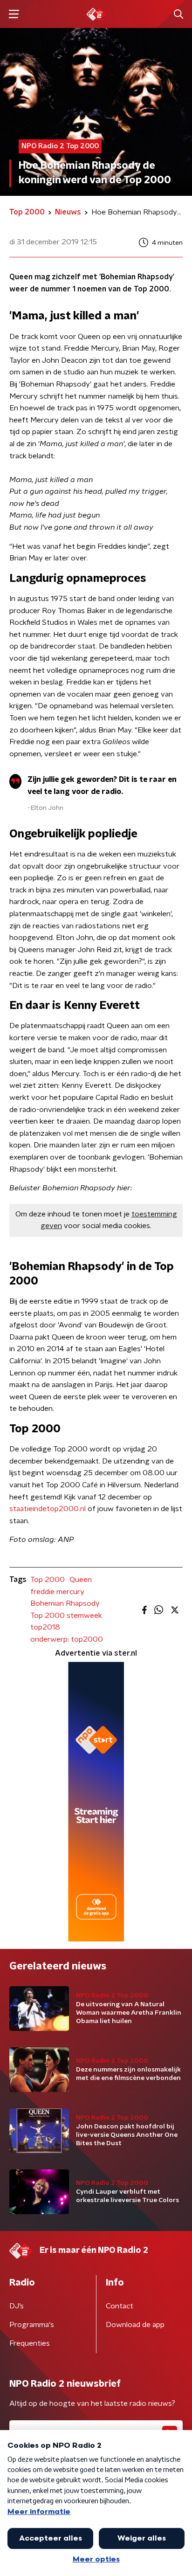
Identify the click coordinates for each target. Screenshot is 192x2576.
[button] (14, 14)
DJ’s (17, 2306)
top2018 (45, 1627)
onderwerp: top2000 (67, 1639)
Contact (120, 2306)
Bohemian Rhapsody (65, 1603)
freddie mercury (57, 1592)
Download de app (135, 2325)
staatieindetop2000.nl (48, 1509)
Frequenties (30, 2343)
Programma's (32, 2325)
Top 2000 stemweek (66, 1616)
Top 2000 (48, 1580)
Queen (81, 1580)
